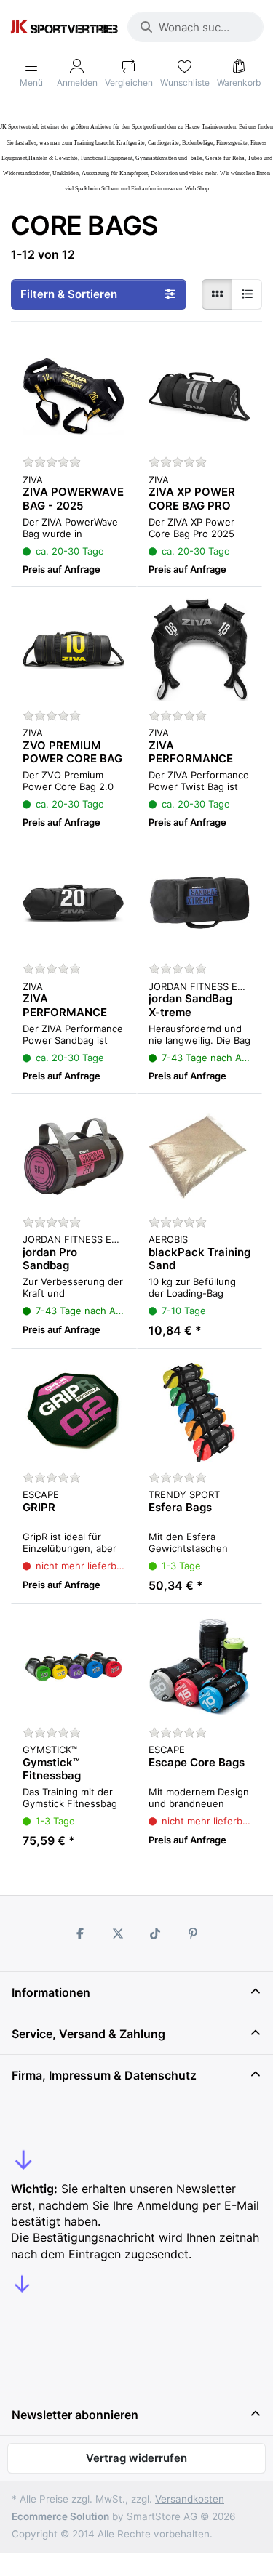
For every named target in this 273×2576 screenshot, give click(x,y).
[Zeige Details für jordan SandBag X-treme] (200, 903)
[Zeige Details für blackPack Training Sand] (200, 1157)
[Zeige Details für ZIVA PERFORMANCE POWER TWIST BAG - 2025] (200, 649)
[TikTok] (156, 1933)
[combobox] (195, 27)
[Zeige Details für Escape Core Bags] (200, 1667)
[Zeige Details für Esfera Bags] (200, 1412)
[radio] (217, 294)
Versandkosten (190, 2499)
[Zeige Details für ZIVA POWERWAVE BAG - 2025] (74, 397)
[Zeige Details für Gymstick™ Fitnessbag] (74, 1667)
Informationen (51, 1992)
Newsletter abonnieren (75, 2415)
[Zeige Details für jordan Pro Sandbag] (74, 1157)
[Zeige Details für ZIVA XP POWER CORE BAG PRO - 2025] (200, 397)
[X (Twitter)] (118, 1933)
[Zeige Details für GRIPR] (74, 1412)
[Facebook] (80, 1933)
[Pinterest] (193, 1933)
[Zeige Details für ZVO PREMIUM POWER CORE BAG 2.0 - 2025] (74, 649)
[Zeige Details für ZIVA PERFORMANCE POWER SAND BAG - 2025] (74, 903)
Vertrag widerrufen (136, 2458)
